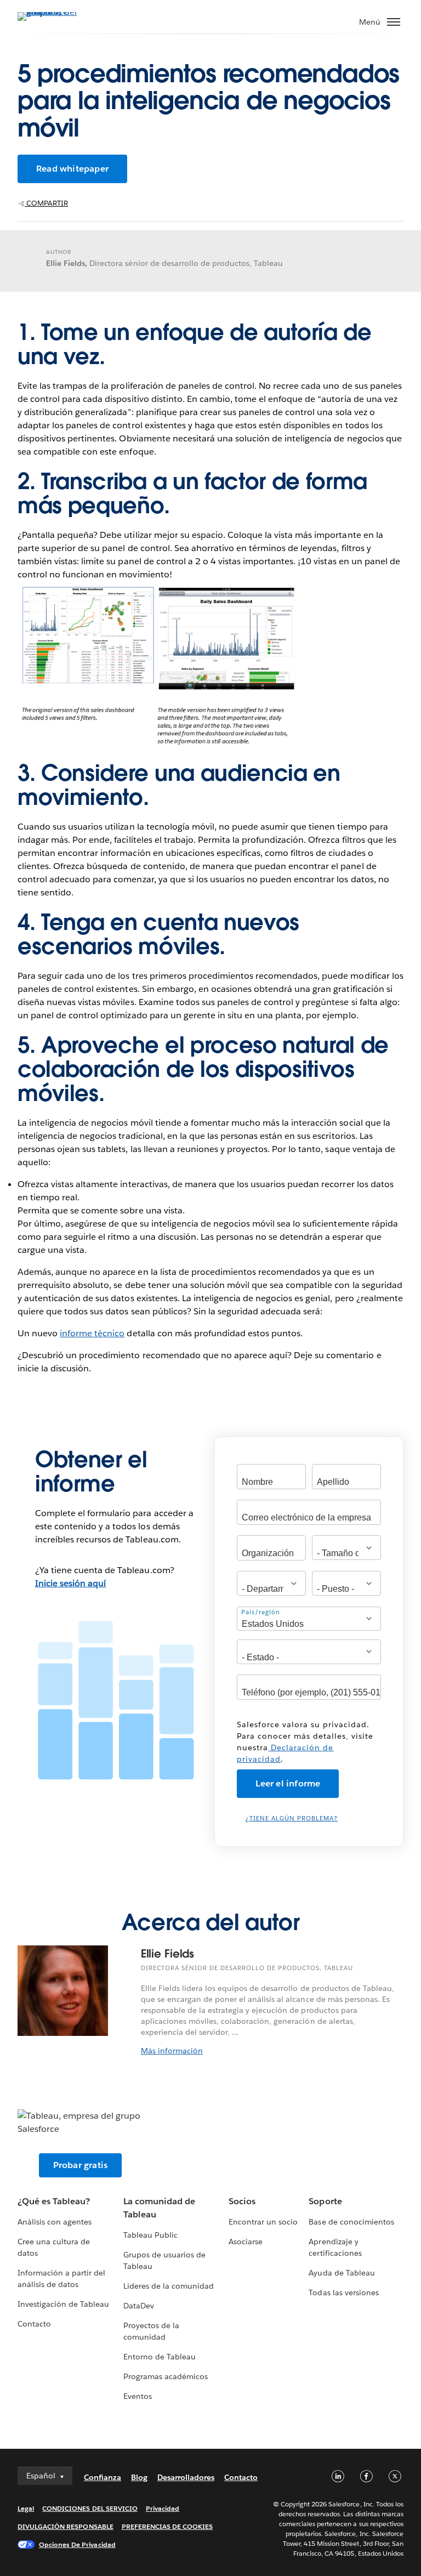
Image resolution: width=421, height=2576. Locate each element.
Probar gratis (81, 2165)
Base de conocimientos (351, 2222)
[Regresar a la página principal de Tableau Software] (56, 12)
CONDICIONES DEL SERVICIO (90, 2508)
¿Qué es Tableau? (54, 2201)
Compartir (46, 203)
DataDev (139, 2306)
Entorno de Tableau (160, 2357)
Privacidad (163, 2508)
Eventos (138, 2396)
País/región (261, 1612)
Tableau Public (150, 2235)
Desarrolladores (186, 2477)
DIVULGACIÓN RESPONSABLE (66, 2526)
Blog (139, 2477)
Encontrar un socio (263, 2222)
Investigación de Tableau (63, 2304)
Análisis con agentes (55, 2222)
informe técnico (92, 1333)
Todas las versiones (343, 2293)
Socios (242, 2201)
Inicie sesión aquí (70, 1583)
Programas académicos (166, 2376)
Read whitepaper (72, 169)
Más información (172, 2051)
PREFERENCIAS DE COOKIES (167, 2526)
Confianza (103, 2477)
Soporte (325, 2201)
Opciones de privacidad (77, 2544)
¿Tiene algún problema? (292, 1818)
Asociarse (246, 2242)
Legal (26, 2508)
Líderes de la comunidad (169, 2286)
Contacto (34, 2324)
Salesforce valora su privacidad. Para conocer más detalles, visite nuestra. (305, 1742)
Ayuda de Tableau (342, 2273)
